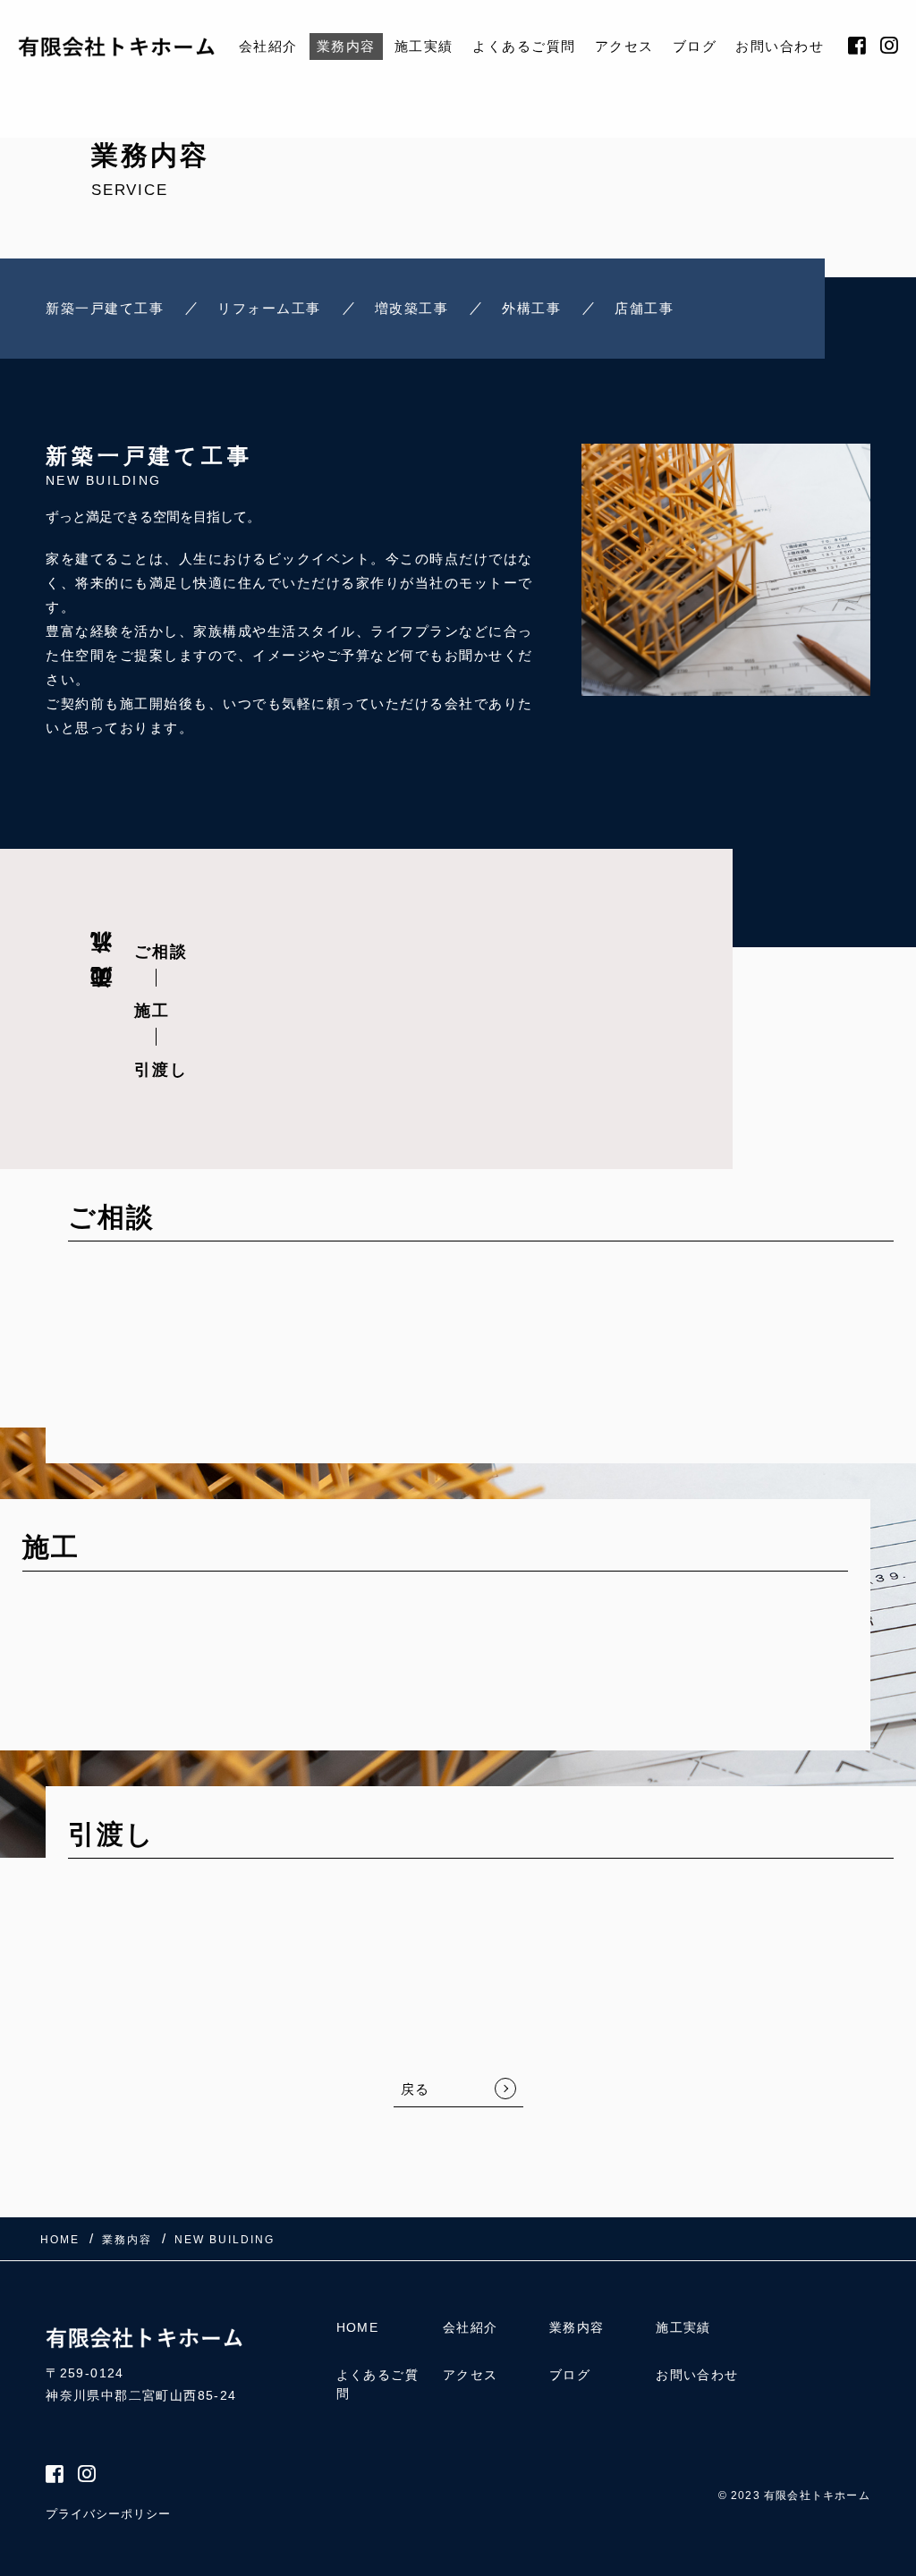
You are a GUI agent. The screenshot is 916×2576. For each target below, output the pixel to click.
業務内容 (346, 46)
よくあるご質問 (524, 46)
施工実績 (424, 46)
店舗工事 (644, 308)
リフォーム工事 (269, 308)
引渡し (161, 1070)
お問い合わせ (780, 46)
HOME (358, 2327)
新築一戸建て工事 (105, 308)
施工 (152, 1011)
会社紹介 (268, 46)
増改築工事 (412, 308)
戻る (416, 2089)
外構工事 (531, 308)
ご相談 (161, 952)
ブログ (695, 46)
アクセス (624, 46)
